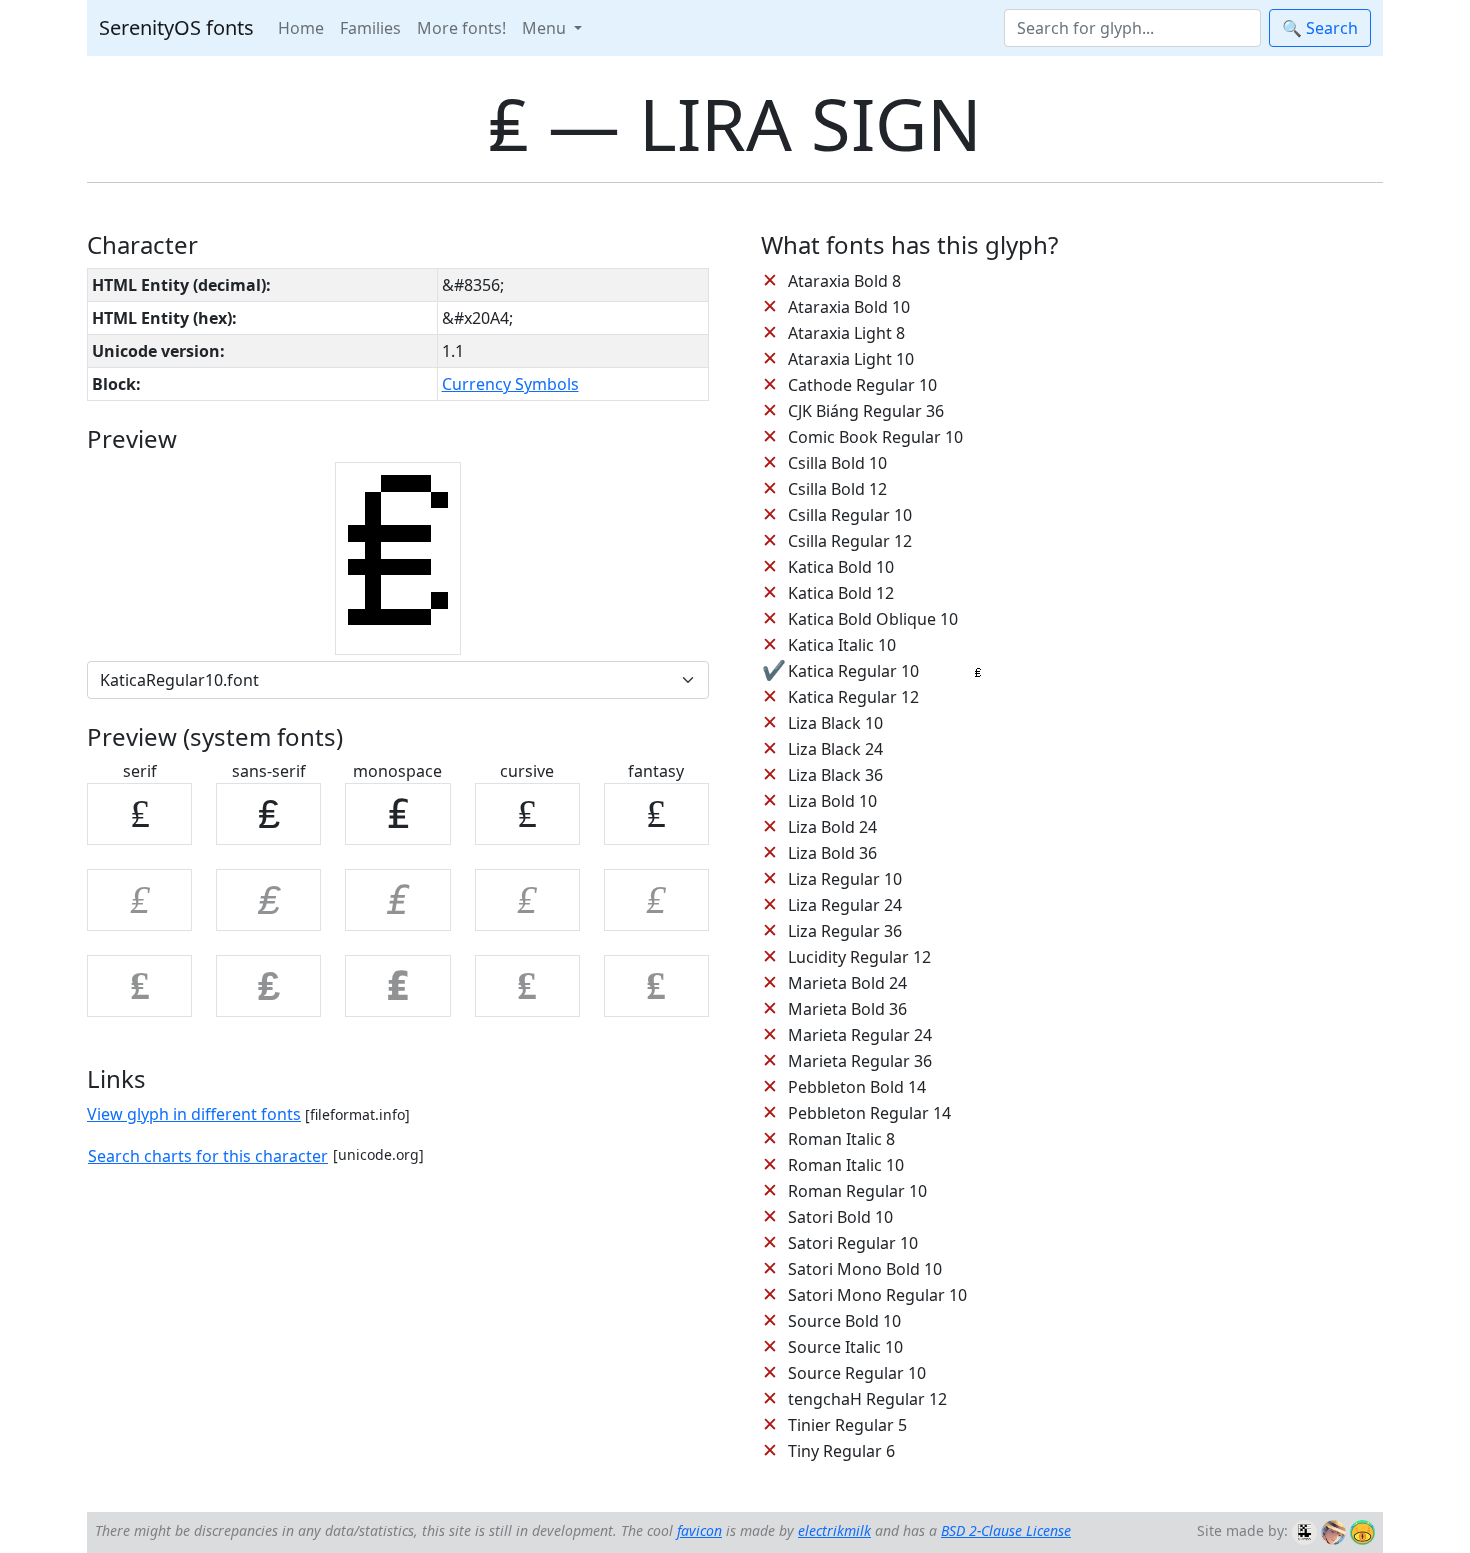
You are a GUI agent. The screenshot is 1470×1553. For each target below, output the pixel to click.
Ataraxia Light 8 (846, 333)
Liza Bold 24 (832, 827)
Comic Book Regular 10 (875, 437)
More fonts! (461, 28)
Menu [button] (546, 28)
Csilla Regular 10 (850, 515)
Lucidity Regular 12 (859, 957)
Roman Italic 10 (846, 1165)
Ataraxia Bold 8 (844, 281)
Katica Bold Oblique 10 (873, 619)
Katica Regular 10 (853, 671)
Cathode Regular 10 (862, 385)
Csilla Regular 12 (850, 541)
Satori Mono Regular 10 (877, 1295)
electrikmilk (834, 1530)
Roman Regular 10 (857, 1191)
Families (370, 28)
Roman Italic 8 (841, 1139)
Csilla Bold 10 (837, 463)
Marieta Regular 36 (860, 1061)
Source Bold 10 (844, 1321)
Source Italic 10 (845, 1347)
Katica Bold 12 (841, 593)
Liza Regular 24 (845, 905)
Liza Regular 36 (845, 931)
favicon (699, 1530)
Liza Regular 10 (845, 879)
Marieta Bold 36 (847, 1009)
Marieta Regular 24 (860, 1035)
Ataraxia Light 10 (851, 359)
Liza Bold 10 (832, 801)
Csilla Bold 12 (837, 489)
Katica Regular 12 (853, 697)
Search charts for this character (208, 1156)
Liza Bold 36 (832, 853)
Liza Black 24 (835, 749)
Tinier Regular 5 (847, 1425)
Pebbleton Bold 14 (857, 1087)
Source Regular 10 (857, 1373)
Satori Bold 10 (840, 1217)
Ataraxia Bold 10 (849, 307)
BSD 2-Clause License (1006, 1530)
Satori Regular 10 (853, 1243)
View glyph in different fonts (194, 1114)
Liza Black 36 (835, 775)
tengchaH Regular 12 (867, 1399)
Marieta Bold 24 (847, 983)
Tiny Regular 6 (841, 1451)
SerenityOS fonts (176, 27)
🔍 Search (1320, 28)
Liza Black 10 (835, 723)
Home (301, 28)
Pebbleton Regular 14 (869, 1113)
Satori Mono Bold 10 (865, 1269)
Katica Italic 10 (842, 645)
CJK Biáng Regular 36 (866, 411)
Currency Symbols (510, 384)
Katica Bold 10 (841, 567)
